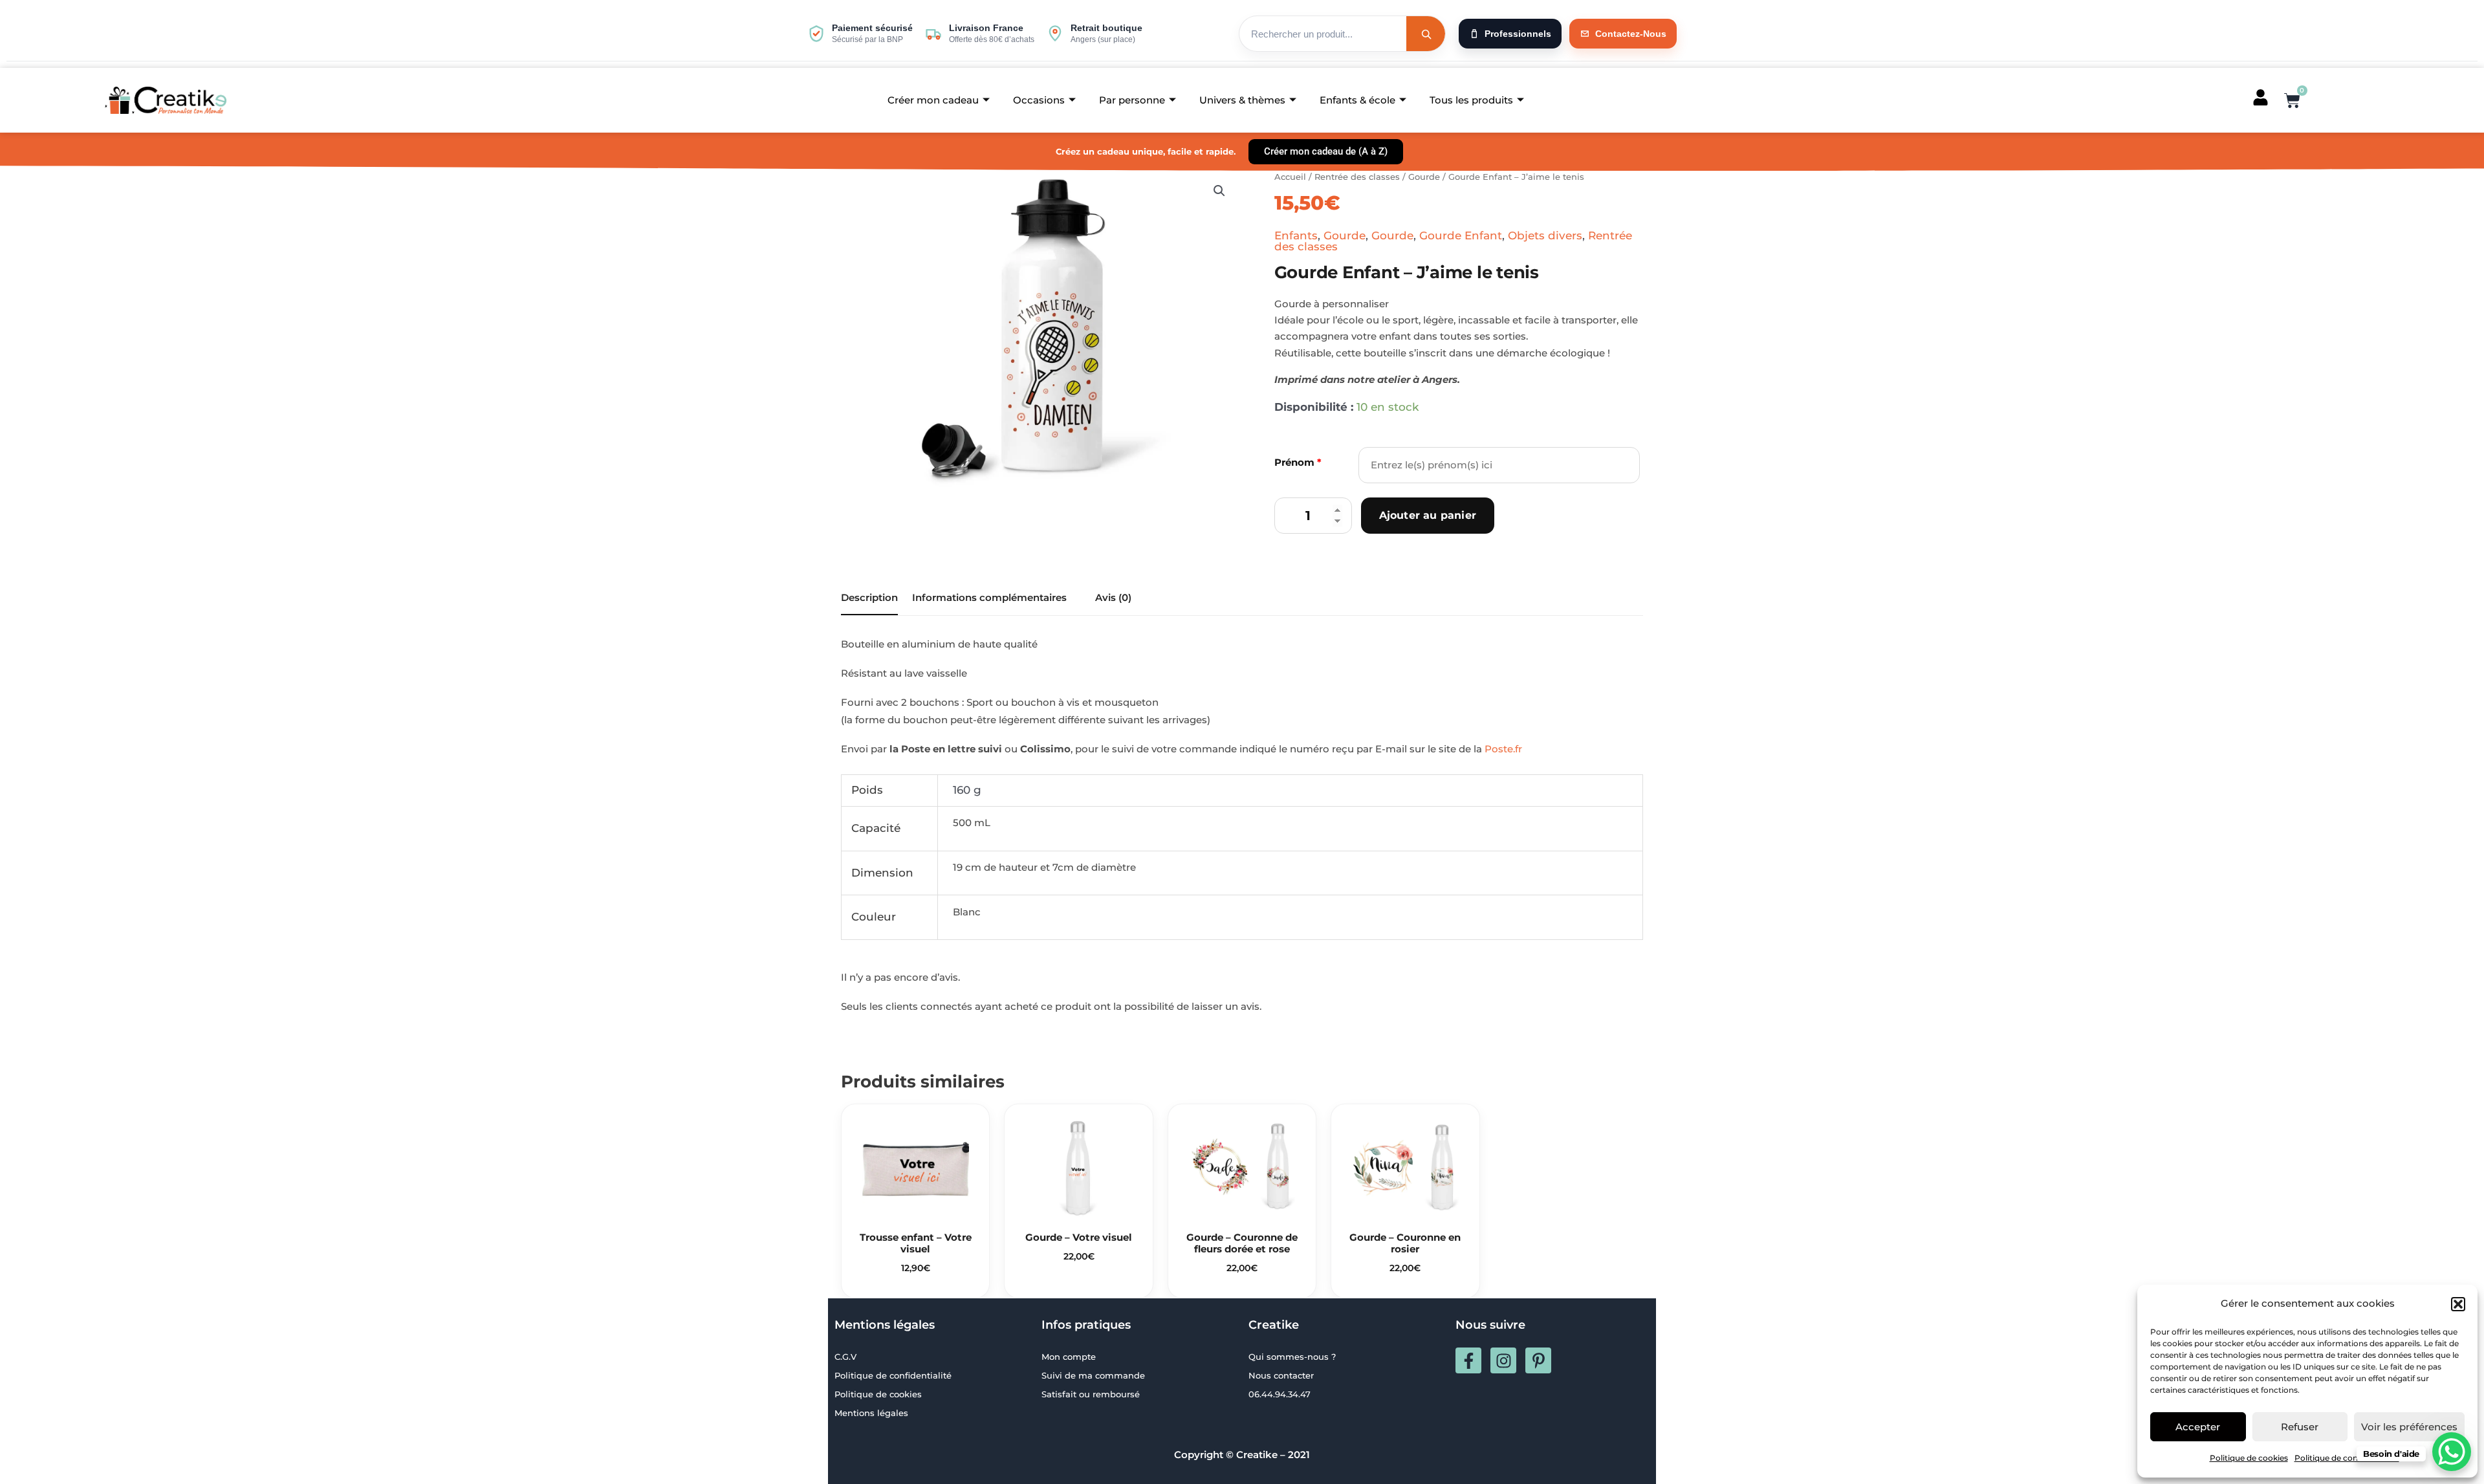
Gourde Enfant (1461, 235)
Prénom (1298, 462)
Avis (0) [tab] (1113, 597)
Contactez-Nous (1631, 34)
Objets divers (1545, 235)
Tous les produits (1471, 100)
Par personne (1132, 100)
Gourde (1424, 177)
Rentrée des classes (1357, 177)
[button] (2458, 1304)
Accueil (1290, 177)
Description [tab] (869, 597)
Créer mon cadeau (933, 100)
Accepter (2198, 1427)
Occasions (1039, 100)
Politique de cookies (2249, 1458)
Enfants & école (1357, 100)
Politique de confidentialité (2347, 1458)
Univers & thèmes (1242, 100)
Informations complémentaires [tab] (989, 597)
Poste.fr (1503, 749)
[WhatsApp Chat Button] (2452, 1452)
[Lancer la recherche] (1426, 34)
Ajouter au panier (1428, 515)
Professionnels (1518, 34)
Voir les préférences (2409, 1427)
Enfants (1296, 235)
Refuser (2300, 1427)
